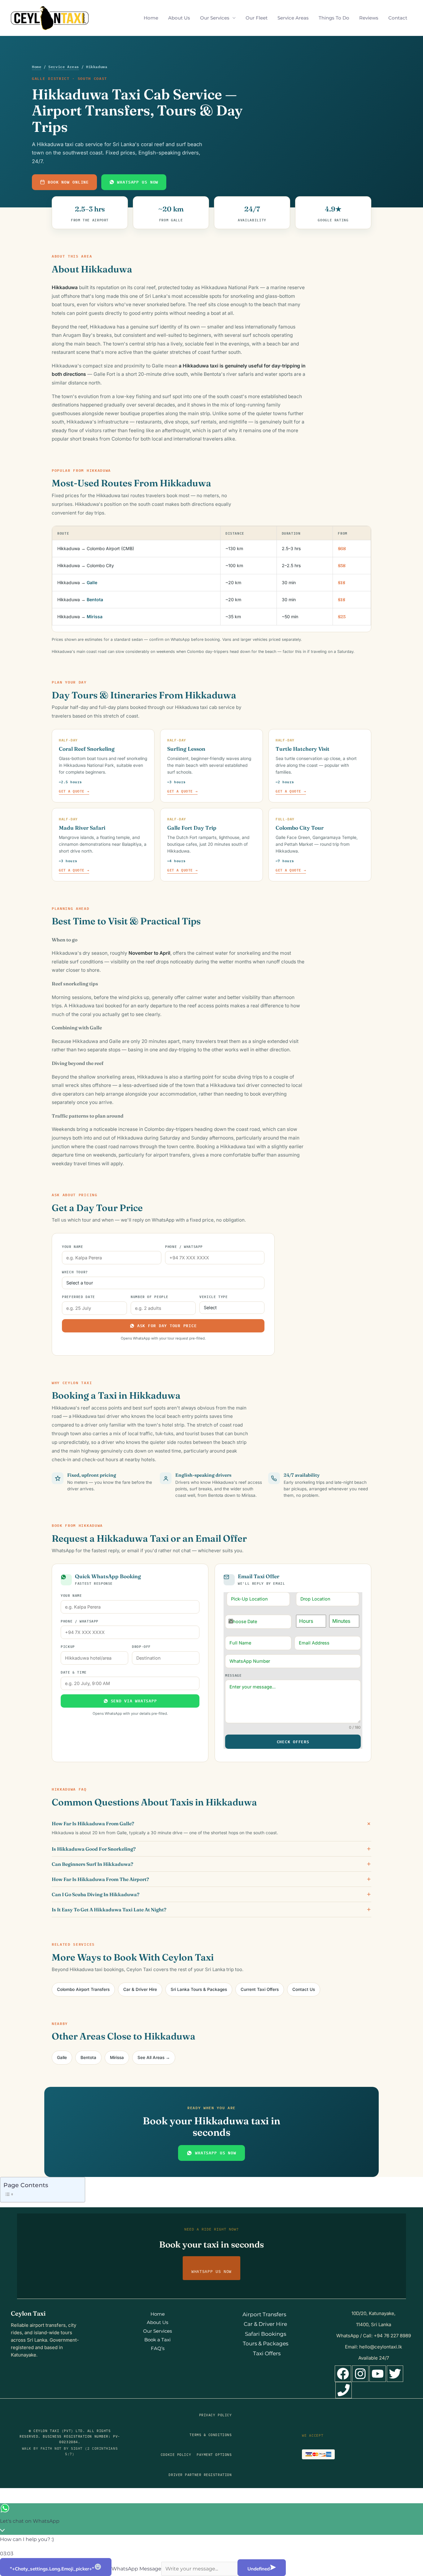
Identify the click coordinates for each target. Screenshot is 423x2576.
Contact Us (304, 1989)
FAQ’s (158, 2348)
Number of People (150, 1296)
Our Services (215, 18)
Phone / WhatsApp (184, 1246)
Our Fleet (257, 18)
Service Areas (293, 18)
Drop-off (141, 1646)
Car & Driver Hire (140, 1989)
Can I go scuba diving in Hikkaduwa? (96, 1894)
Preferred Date (78, 1296)
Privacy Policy (216, 2415)
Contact (398, 18)
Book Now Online (68, 182)
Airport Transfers (264, 2314)
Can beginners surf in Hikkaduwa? (92, 1864)
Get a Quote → (74, 791)
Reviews (369, 18)
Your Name (73, 1246)
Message (233, 1675)
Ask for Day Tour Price (167, 1326)
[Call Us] (344, 2390)
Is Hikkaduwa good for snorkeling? (94, 1849)
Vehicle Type (214, 1296)
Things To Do (334, 18)
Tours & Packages (266, 2344)
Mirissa (95, 617)
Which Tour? (75, 1272)
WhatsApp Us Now (138, 182)
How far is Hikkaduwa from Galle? (93, 1824)
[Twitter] (395, 2374)
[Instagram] (360, 2374)
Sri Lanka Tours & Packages (199, 1989)
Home (151, 18)
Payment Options (214, 2455)
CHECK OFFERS (293, 1742)
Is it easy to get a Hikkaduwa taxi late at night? (109, 1909)
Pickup (68, 1646)
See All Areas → (154, 2057)
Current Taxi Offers (260, 1989)
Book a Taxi (157, 2340)
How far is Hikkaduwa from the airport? (100, 1879)
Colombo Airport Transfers (83, 1989)
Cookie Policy (176, 2455)
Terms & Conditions (211, 2435)
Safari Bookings (266, 2334)
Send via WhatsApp (134, 1701)
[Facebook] (343, 2374)
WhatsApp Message (136, 2569)
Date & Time (74, 1672)
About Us (179, 18)
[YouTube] (378, 2374)
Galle (92, 582)
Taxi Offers (267, 2353)
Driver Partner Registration (200, 2475)
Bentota (95, 599)
